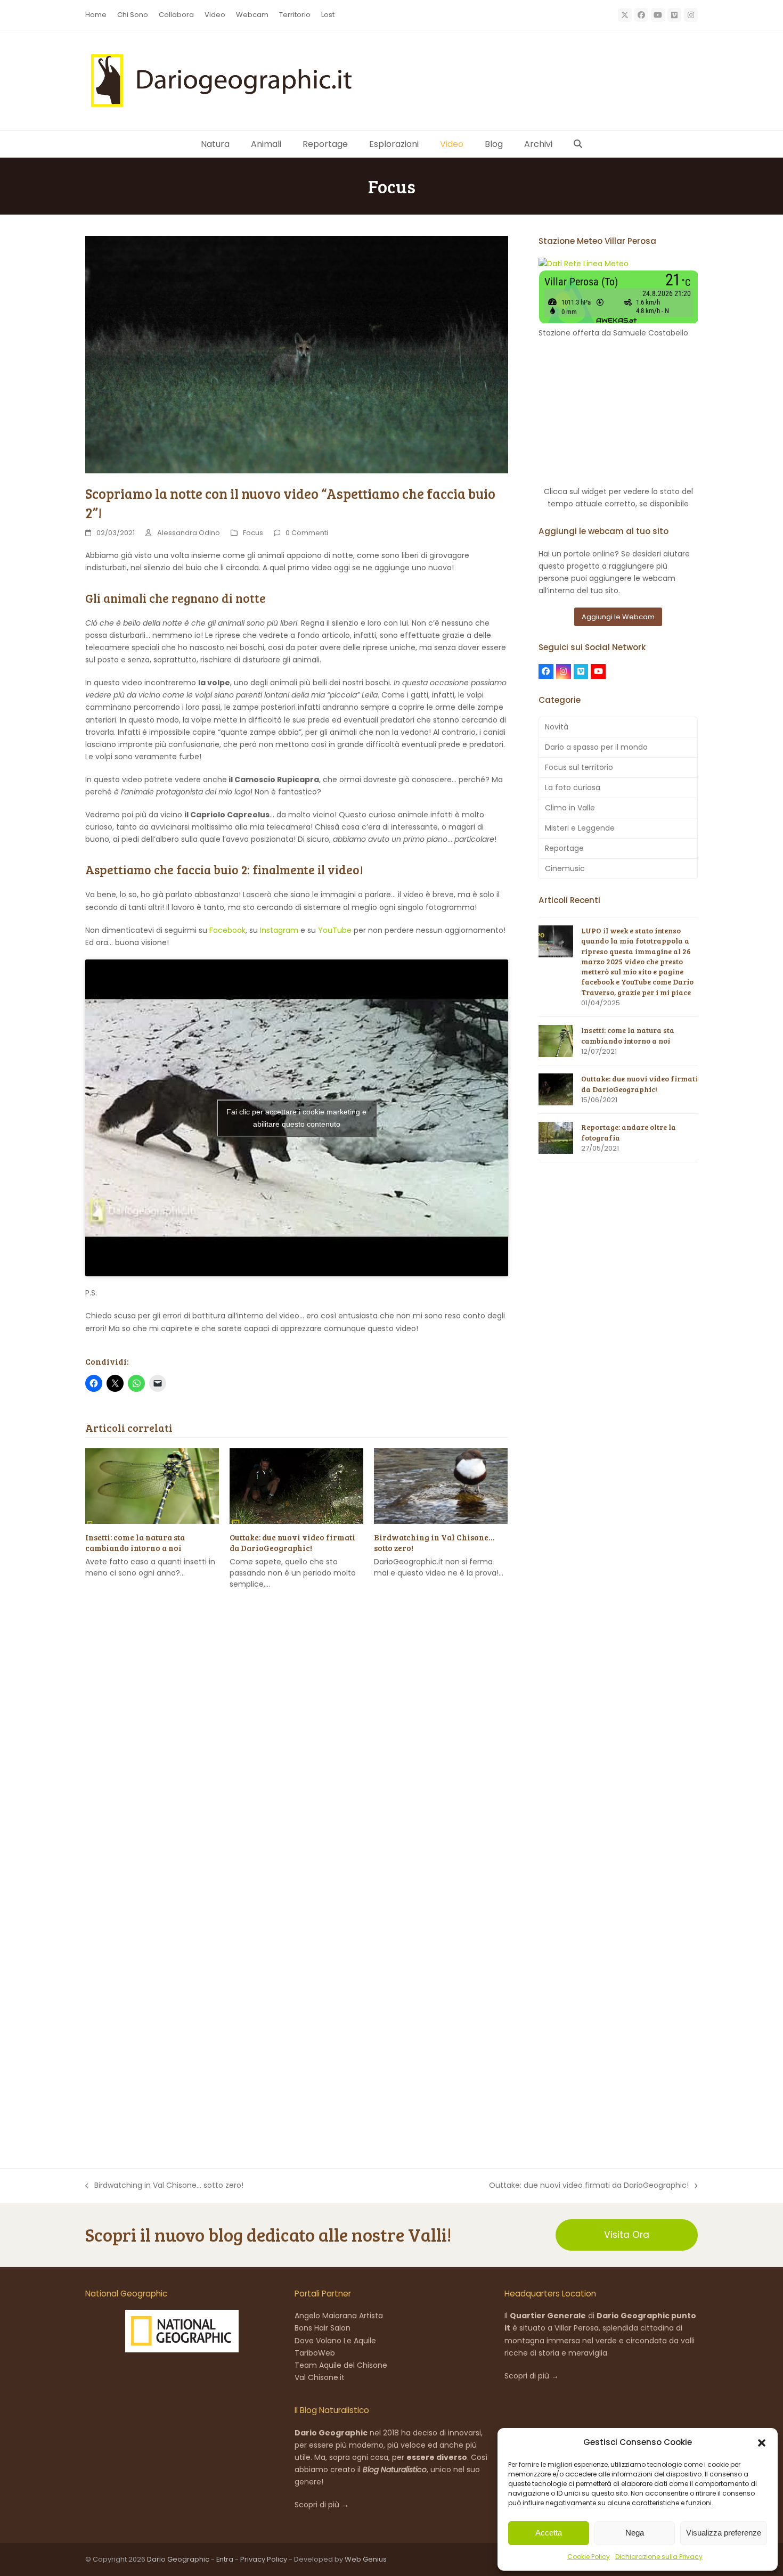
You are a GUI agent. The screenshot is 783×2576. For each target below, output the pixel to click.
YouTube (335, 930)
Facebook (227, 930)
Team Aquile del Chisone (341, 2365)
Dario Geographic (178, 2559)
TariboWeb (315, 2353)
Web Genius (366, 2559)
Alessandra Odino (189, 533)
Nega (635, 2533)
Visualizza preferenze (724, 2533)
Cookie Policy (589, 2557)
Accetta (549, 2533)
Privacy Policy (264, 2559)
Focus (253, 533)
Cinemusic (565, 868)
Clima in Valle (570, 808)
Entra (225, 2559)
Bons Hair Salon (323, 2328)
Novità (557, 727)
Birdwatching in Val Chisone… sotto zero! (164, 2186)
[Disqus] (297, 1755)
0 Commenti (307, 533)
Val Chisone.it (320, 2377)
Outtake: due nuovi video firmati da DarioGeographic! (292, 1543)
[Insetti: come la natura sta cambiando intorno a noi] (152, 1486)
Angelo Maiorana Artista (339, 2316)
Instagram (279, 930)
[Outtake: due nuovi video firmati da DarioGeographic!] (296, 1486)
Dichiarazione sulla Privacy (659, 2557)
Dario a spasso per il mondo (596, 747)
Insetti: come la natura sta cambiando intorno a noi (135, 1543)
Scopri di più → (322, 2505)
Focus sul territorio (579, 767)
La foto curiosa (573, 787)
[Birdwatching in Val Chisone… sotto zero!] (441, 1486)
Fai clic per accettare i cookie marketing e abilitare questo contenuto (296, 1118)
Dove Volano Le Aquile (335, 2341)
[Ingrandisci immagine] (297, 354)
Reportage (564, 848)
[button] (762, 2443)
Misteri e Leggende (580, 828)
